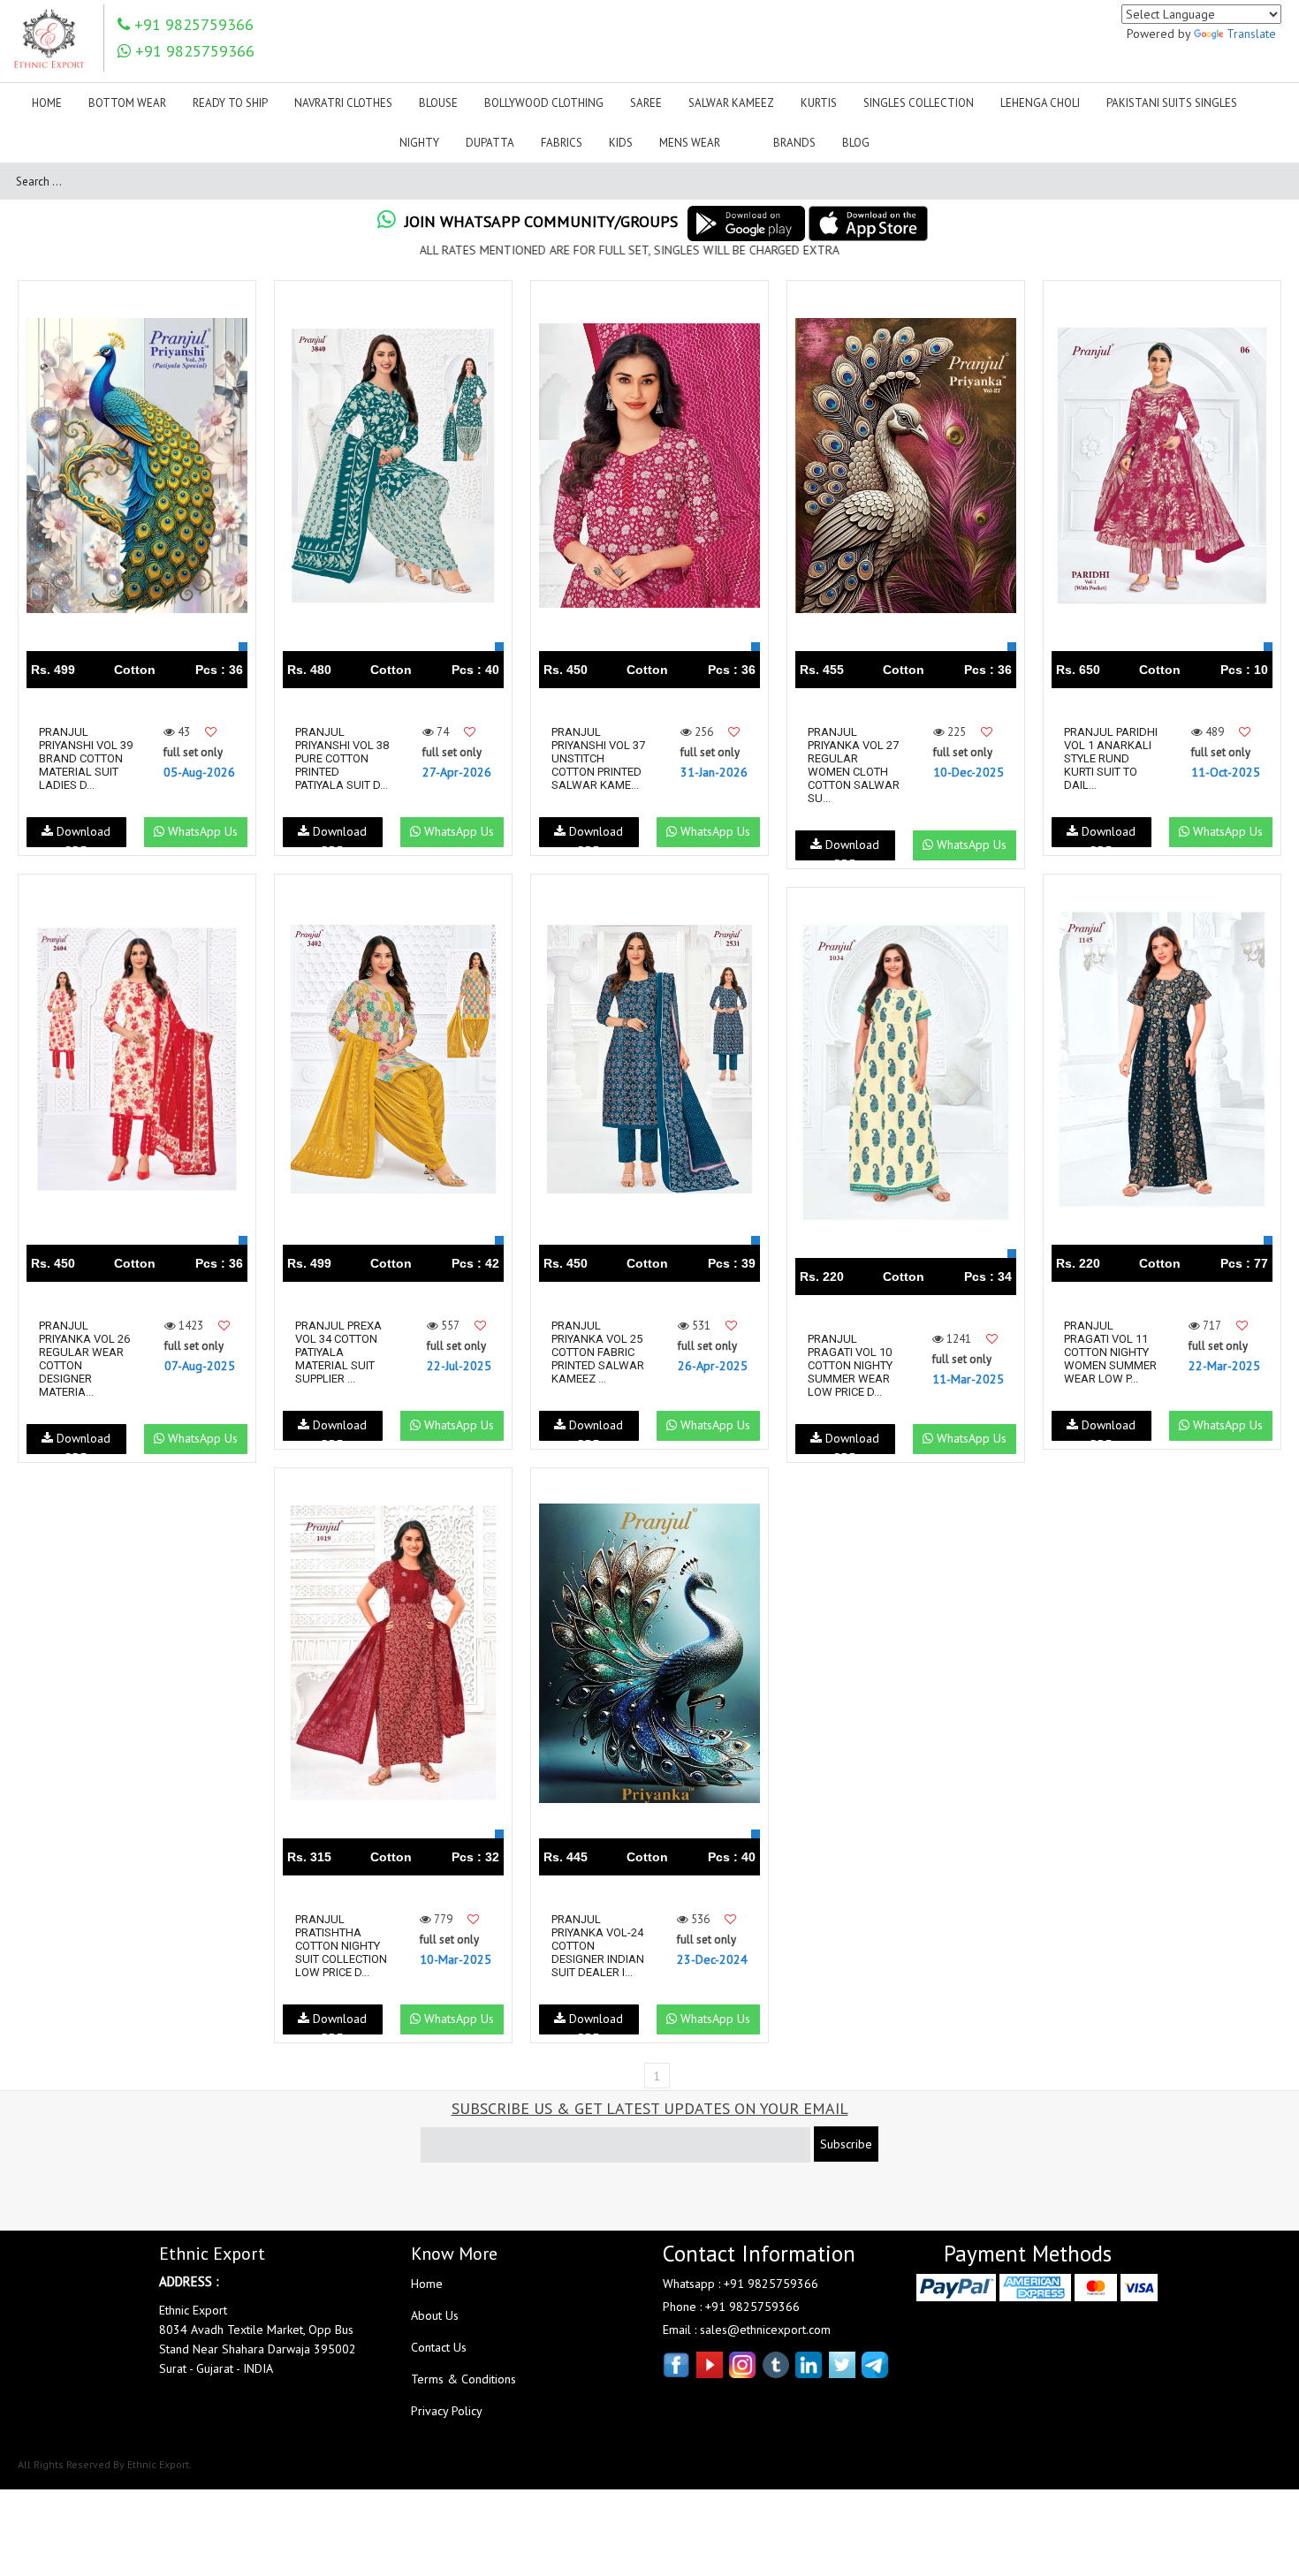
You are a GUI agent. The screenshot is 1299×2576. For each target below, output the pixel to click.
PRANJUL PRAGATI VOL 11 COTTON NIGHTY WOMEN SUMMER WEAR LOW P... (1110, 1352)
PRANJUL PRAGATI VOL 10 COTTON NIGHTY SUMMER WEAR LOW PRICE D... (850, 1365)
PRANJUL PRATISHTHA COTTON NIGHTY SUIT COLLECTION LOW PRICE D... (341, 1946)
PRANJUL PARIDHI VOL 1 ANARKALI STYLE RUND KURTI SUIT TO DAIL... (1111, 758)
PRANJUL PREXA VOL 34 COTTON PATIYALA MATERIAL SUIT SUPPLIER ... (338, 1352)
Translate (1251, 34)
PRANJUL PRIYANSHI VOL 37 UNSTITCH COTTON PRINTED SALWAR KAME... (598, 758)
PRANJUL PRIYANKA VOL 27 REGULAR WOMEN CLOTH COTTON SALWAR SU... (854, 765)
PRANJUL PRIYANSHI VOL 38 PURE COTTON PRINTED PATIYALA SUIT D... (342, 758)
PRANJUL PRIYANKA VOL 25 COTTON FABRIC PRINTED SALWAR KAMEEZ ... (598, 1352)
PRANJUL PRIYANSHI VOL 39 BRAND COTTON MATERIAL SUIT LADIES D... (86, 758)
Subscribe (846, 2144)
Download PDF (82, 835)
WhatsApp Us (201, 831)
